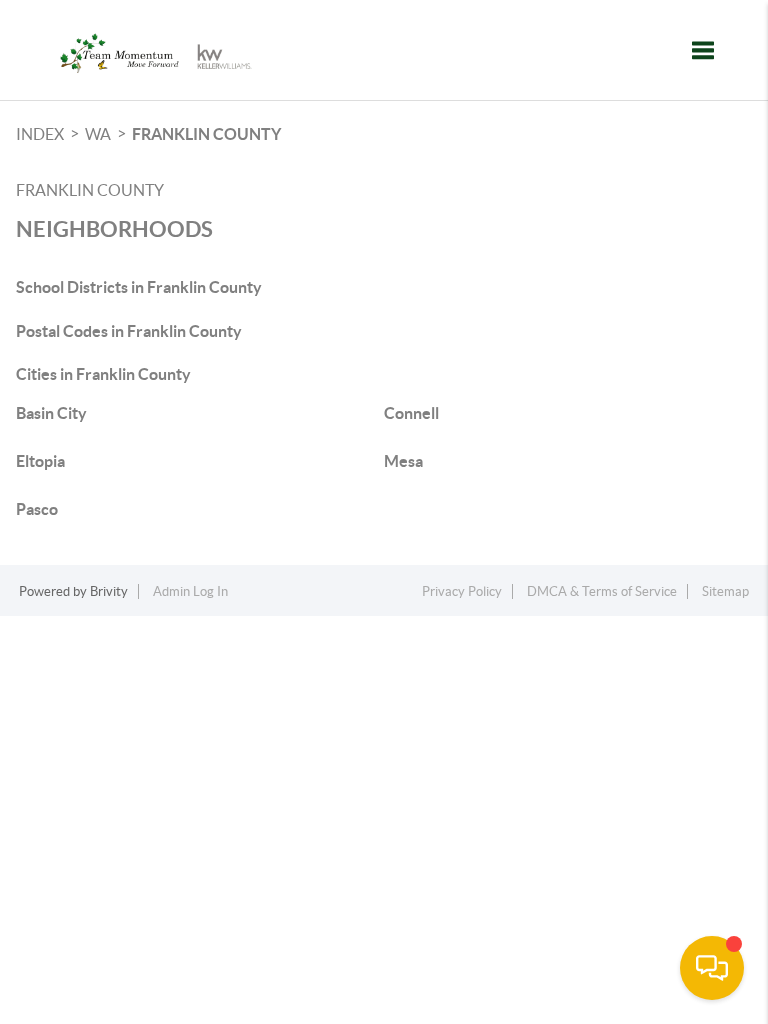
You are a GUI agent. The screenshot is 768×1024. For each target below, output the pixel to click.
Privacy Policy (462, 591)
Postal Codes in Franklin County (129, 331)
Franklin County (206, 134)
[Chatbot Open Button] (712, 968)
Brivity (109, 591)
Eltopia (40, 461)
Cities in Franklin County (103, 374)
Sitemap (725, 591)
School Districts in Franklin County (139, 287)
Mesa (403, 461)
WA (98, 134)
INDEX (40, 134)
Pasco (37, 509)
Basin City (51, 413)
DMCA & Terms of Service (602, 591)
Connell (411, 413)
